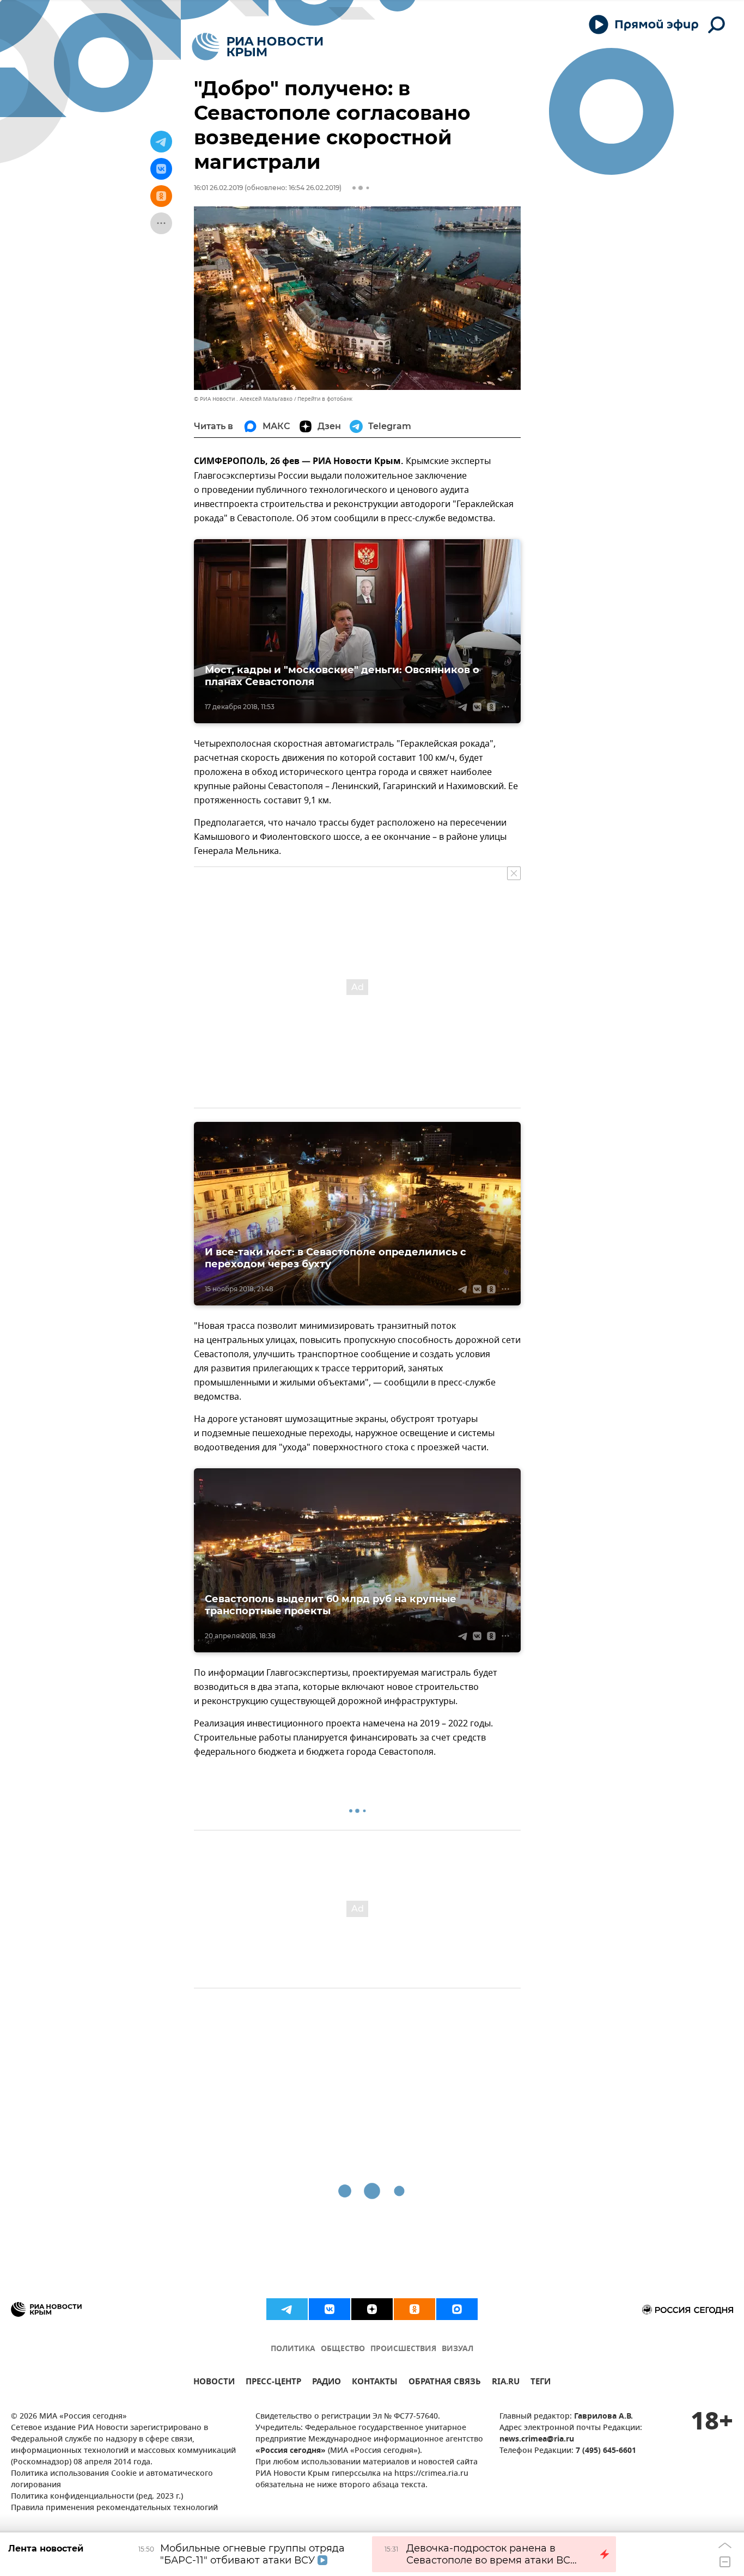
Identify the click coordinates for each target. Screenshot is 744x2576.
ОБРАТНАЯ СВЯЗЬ (445, 2383)
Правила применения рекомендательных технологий (114, 2508)
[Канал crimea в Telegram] (287, 2309)
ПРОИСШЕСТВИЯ (403, 2349)
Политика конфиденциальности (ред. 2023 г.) (97, 2497)
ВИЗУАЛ (458, 2349)
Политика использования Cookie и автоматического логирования (112, 2480)
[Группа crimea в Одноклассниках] (414, 2309)
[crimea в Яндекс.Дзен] (372, 2309)
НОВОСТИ (214, 2383)
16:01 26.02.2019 (218, 188)
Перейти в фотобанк (325, 399)
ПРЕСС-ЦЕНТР (273, 2383)
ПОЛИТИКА (293, 2349)
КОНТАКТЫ (375, 2383)
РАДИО (327, 2383)
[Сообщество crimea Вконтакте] (330, 2309)
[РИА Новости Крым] (257, 47)
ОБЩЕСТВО (343, 2349)
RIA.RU (506, 2383)
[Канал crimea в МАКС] (457, 2309)
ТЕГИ (541, 2383)
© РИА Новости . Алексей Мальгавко (243, 399)
